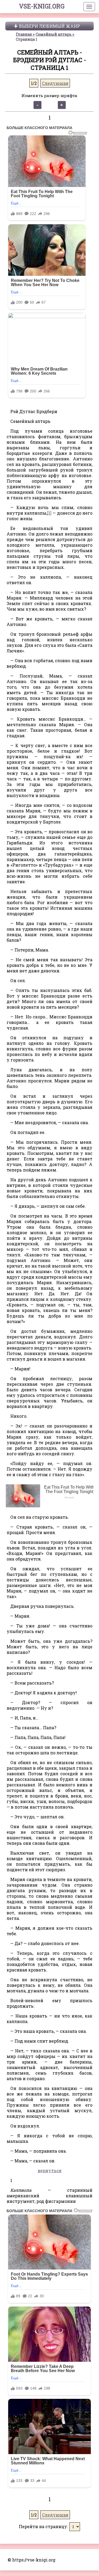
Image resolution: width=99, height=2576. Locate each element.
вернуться (50, 2170)
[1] (49, 513)
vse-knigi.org (42, 6)
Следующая (55, 83)
